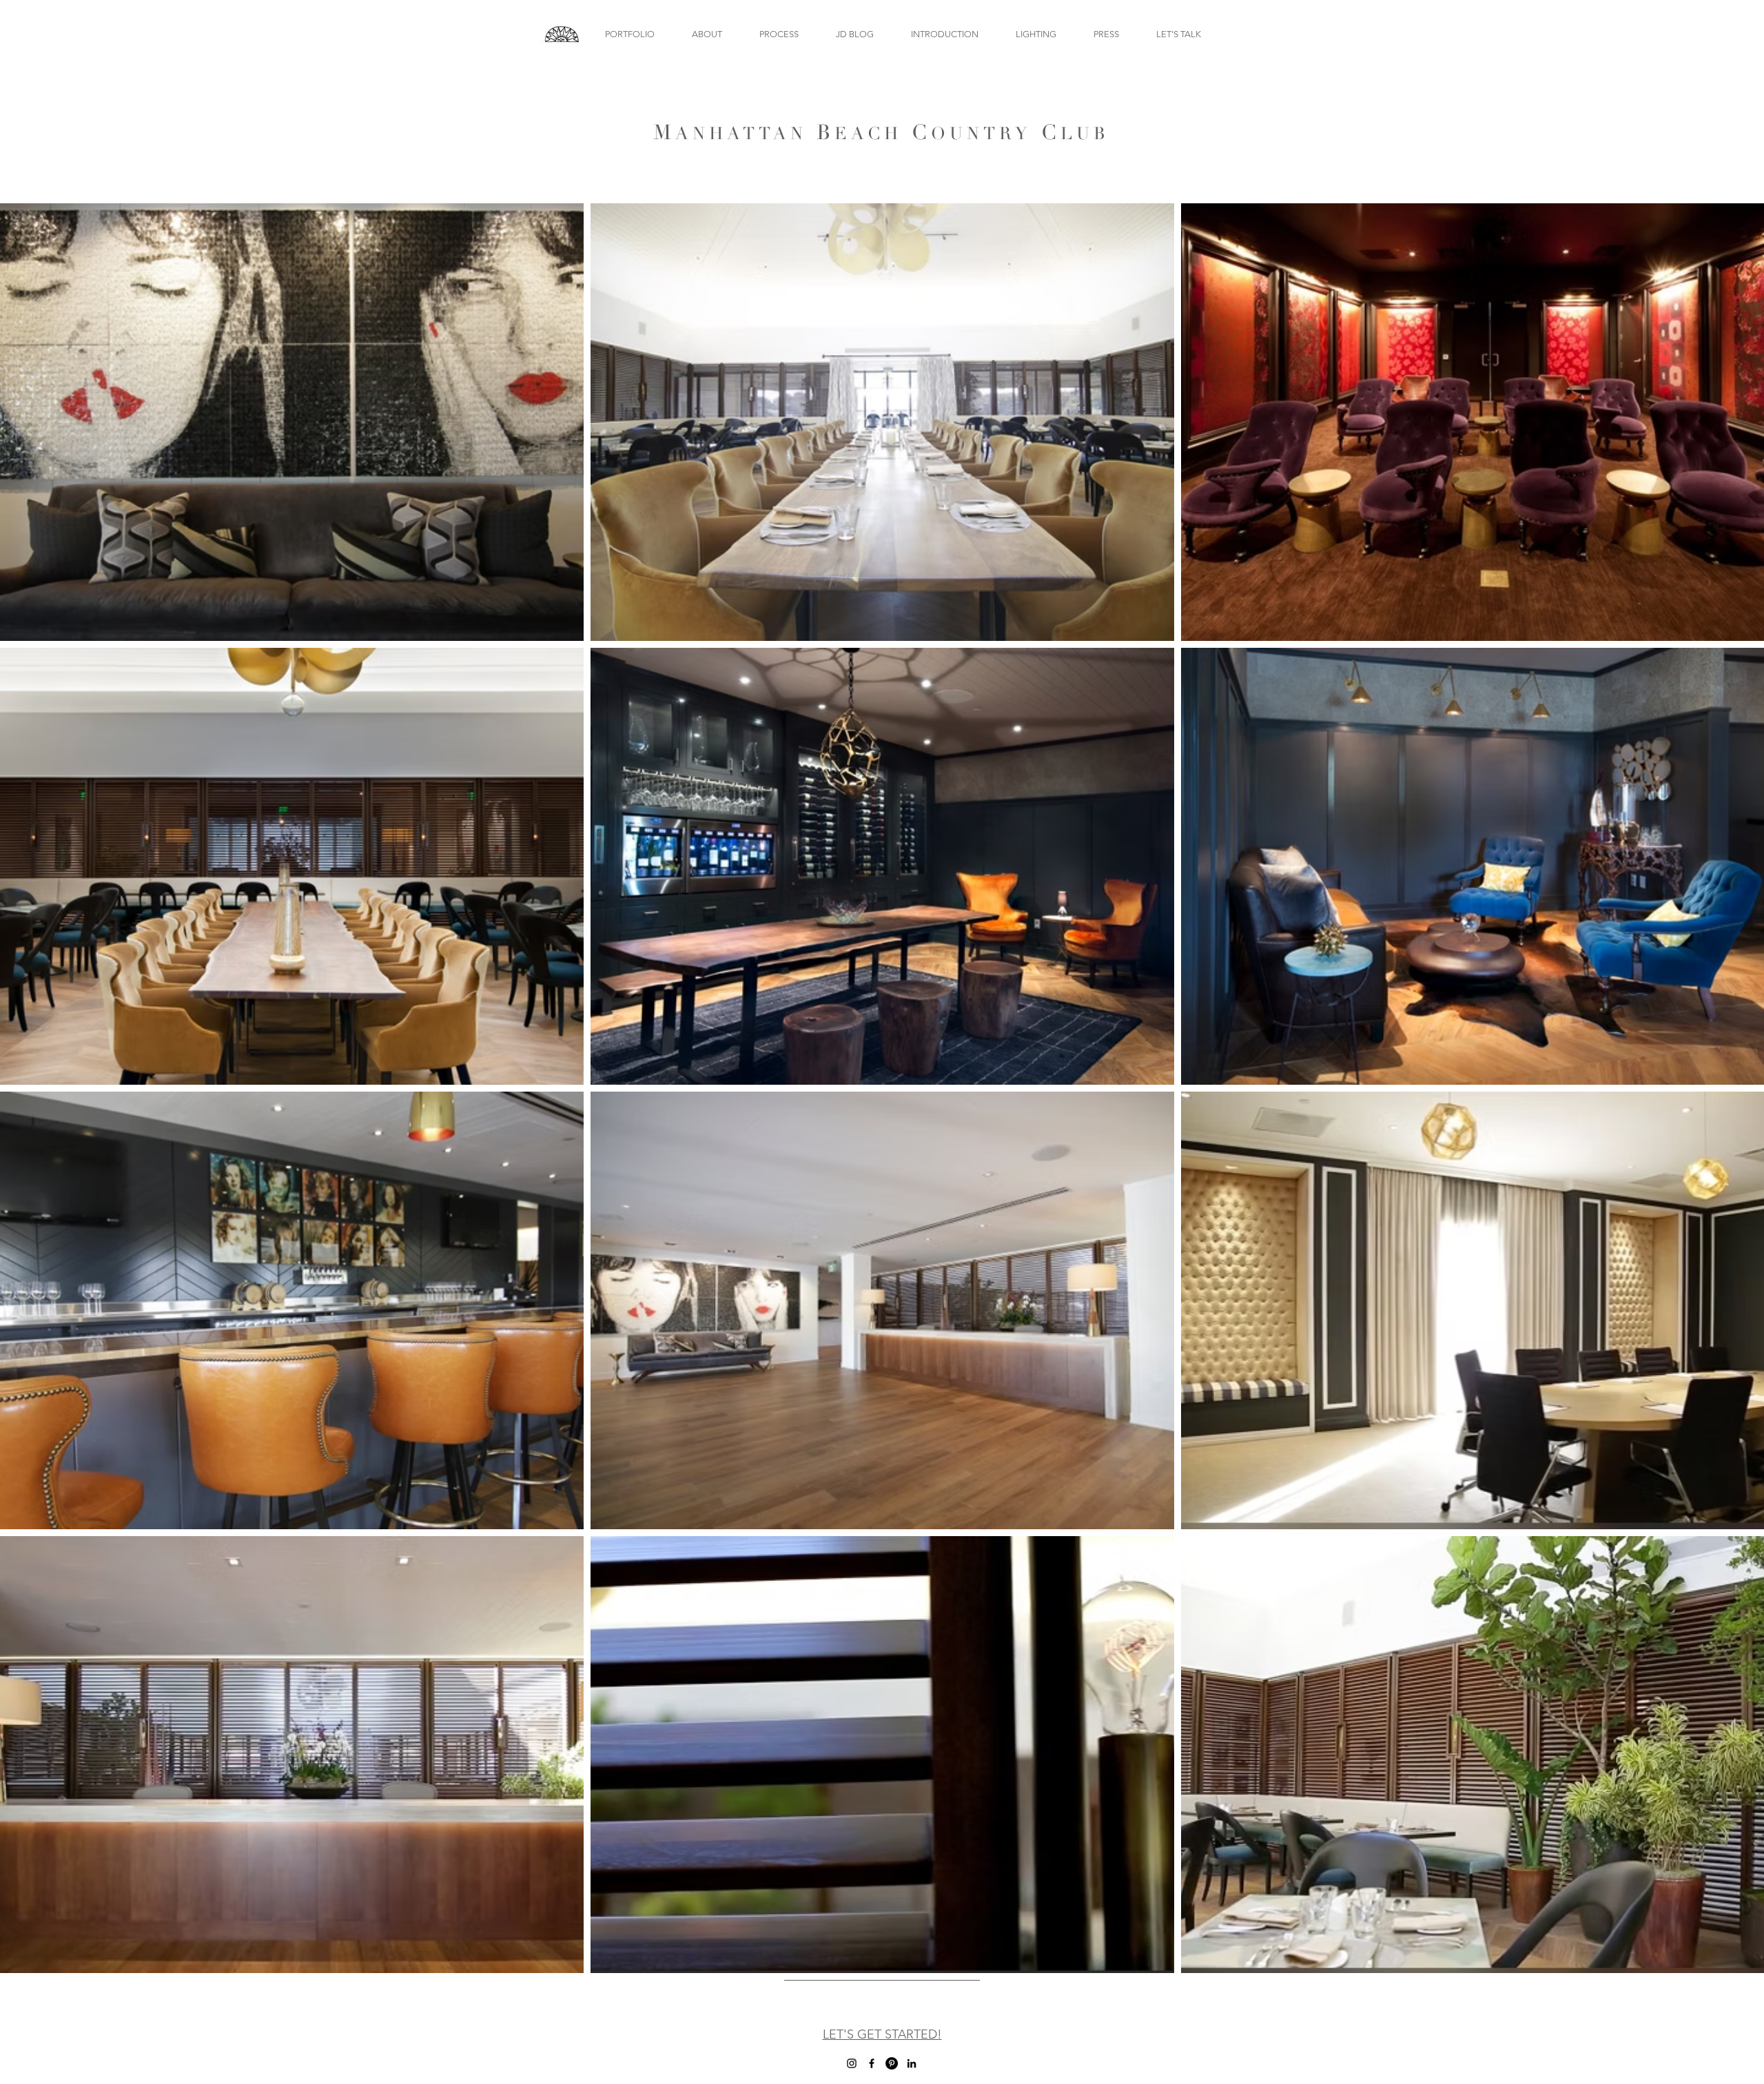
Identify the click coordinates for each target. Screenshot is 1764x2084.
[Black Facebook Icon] (872, 2063)
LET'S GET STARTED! (882, 2034)
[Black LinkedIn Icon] (912, 2063)
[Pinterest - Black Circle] (892, 2063)
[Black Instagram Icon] (852, 2063)
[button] (629, 34)
